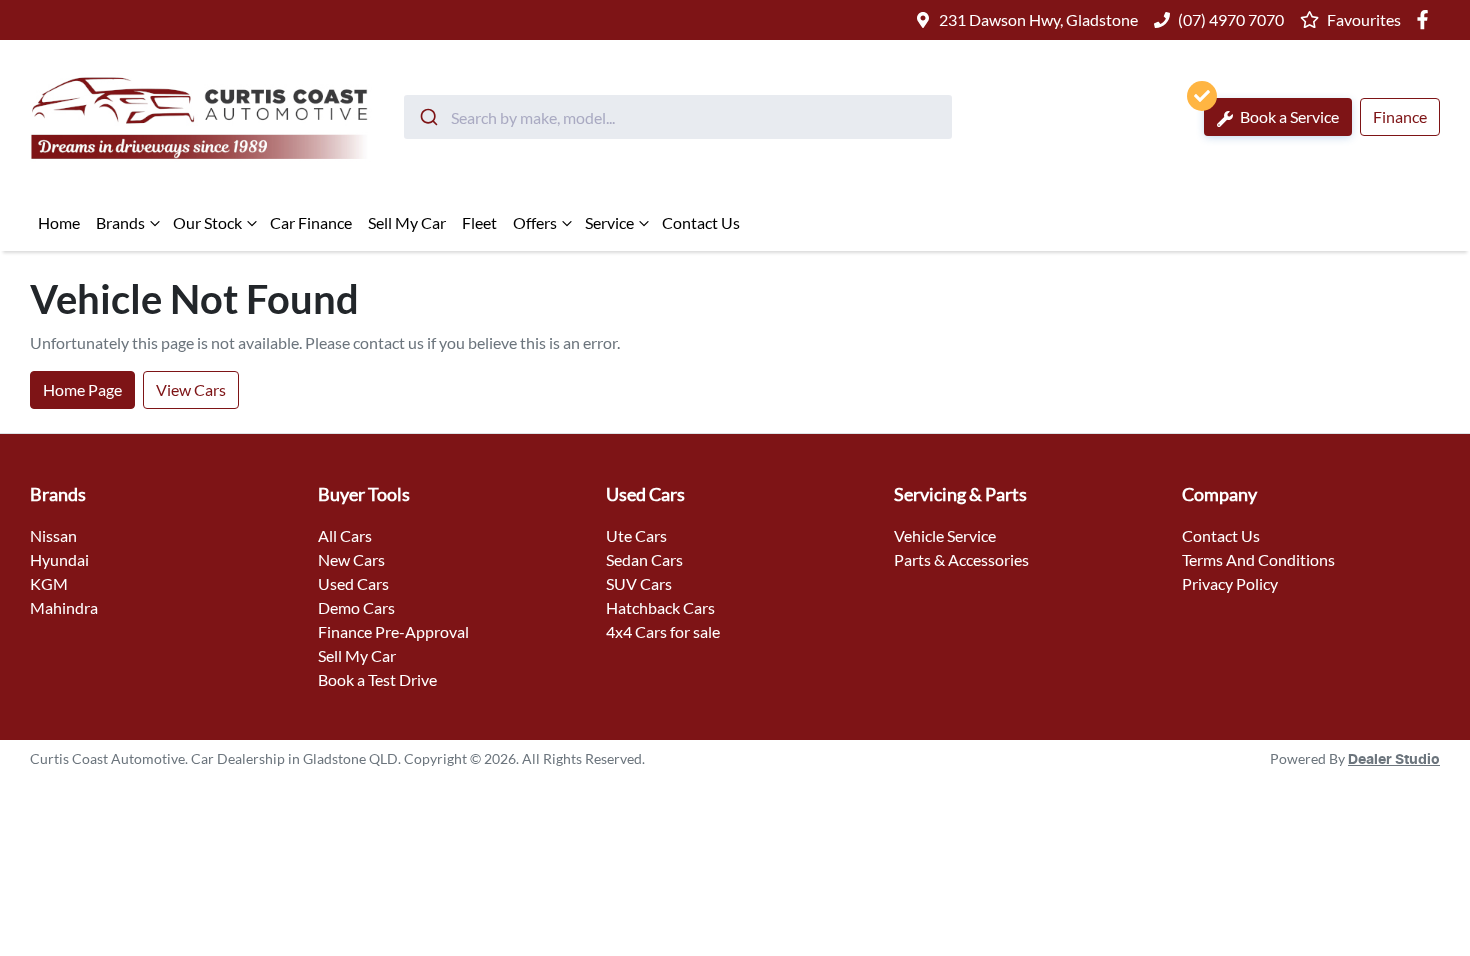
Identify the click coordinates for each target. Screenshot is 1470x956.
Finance (1400, 116)
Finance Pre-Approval (393, 631)
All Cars (345, 535)
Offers (535, 222)
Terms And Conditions (1258, 559)
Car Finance (311, 222)
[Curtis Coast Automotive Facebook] (1426, 19)
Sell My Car (407, 222)
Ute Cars (636, 535)
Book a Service (1288, 116)
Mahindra (64, 607)
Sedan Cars (644, 559)
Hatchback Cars (660, 607)
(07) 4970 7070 (1231, 19)
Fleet (479, 222)
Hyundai (59, 559)
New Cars (351, 559)
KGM (49, 583)
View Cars (191, 389)
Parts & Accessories (961, 559)
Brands (120, 222)
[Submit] (427, 117)
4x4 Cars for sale (663, 631)
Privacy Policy (1230, 583)
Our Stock (207, 222)
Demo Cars (356, 607)
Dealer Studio (1394, 760)
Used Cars (353, 583)
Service (609, 222)
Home (59, 222)
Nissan (53, 535)
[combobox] (678, 117)
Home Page (82, 389)
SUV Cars (639, 583)
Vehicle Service (945, 535)
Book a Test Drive (377, 679)
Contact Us (701, 222)
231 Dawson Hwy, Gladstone (1038, 19)
